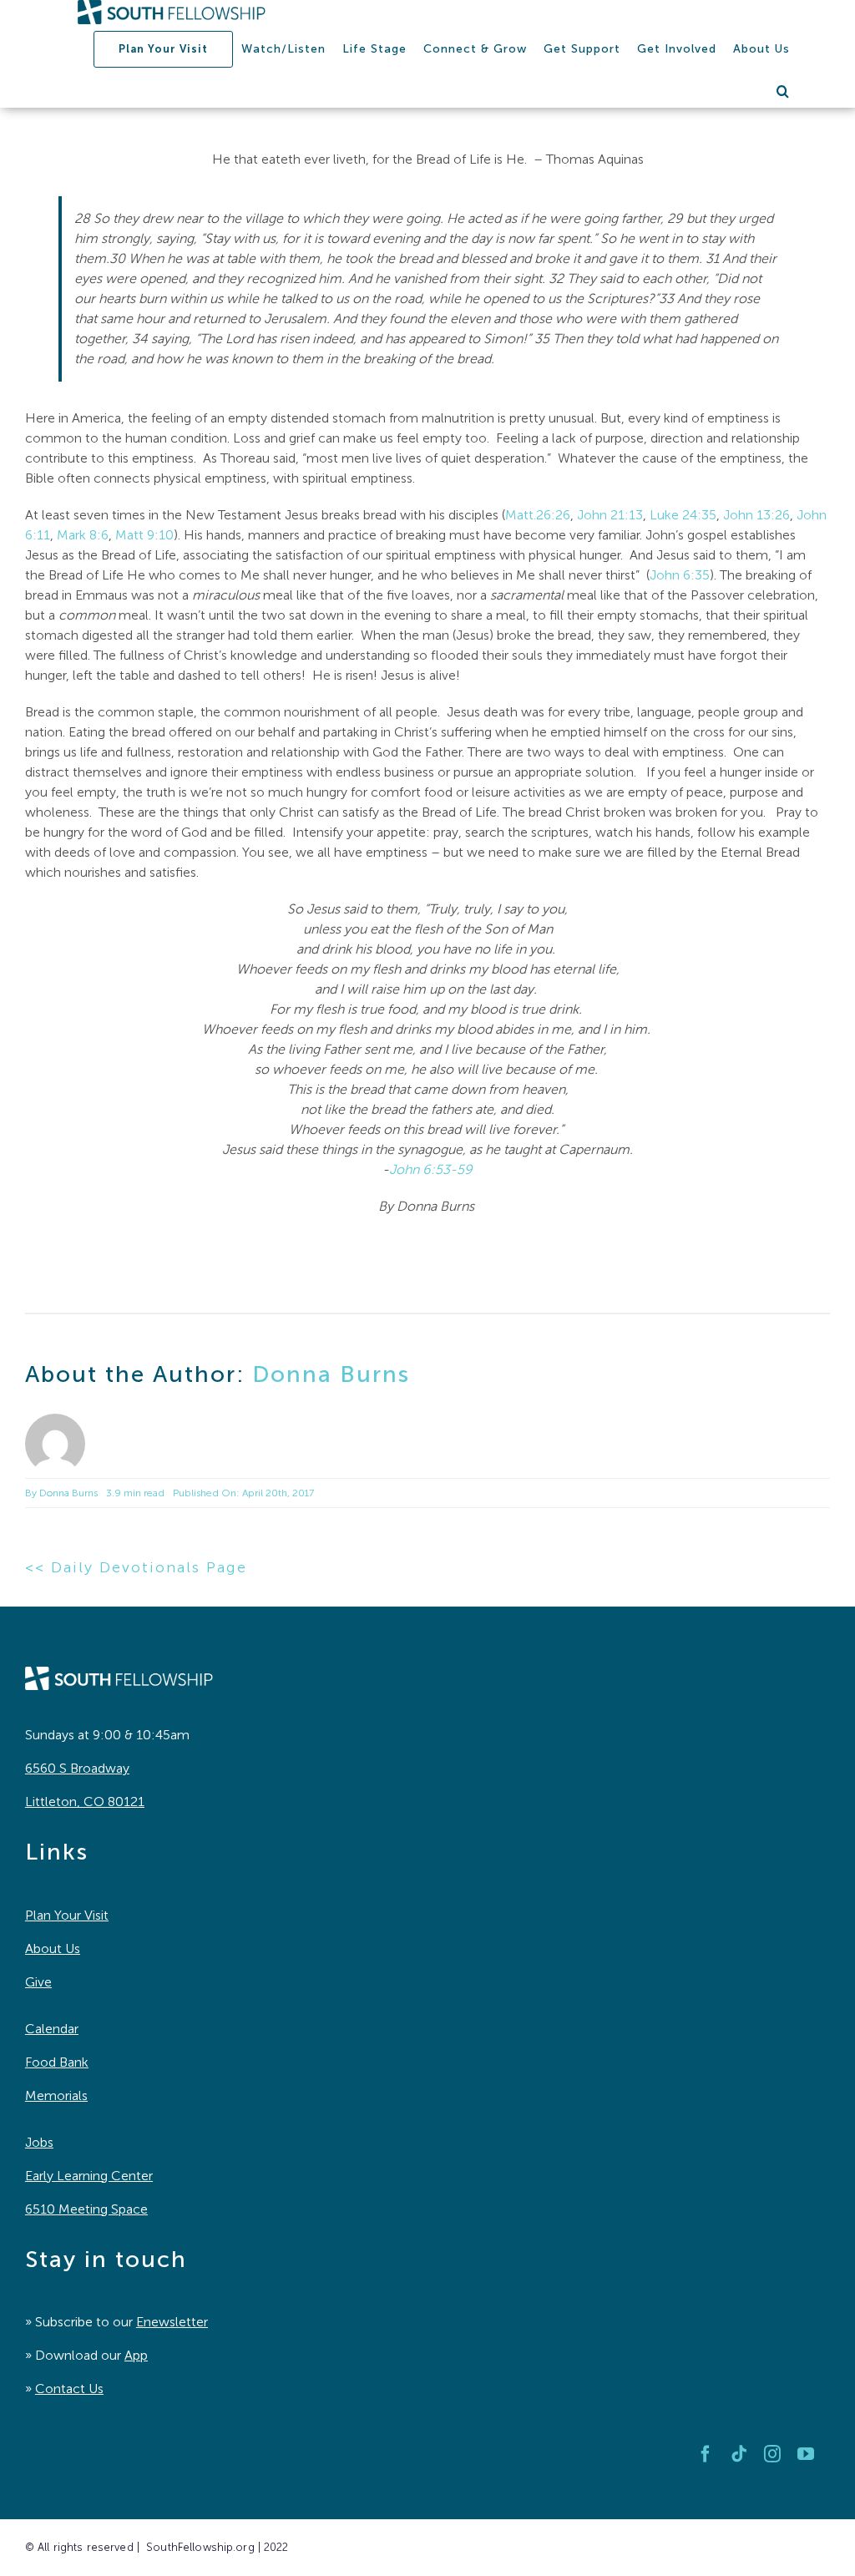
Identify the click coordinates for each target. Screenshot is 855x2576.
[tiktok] (739, 2454)
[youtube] (806, 2454)
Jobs (39, 2142)
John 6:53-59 (431, 1169)
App (136, 2355)
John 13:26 (756, 515)
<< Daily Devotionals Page (136, 1567)
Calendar (52, 2029)
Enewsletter (172, 2322)
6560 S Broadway (77, 1768)
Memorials (56, 2095)
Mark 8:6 (83, 535)
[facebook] (706, 2454)
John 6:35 (680, 575)
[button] (783, 91)
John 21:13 (610, 515)
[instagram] (772, 2454)
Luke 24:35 (683, 515)
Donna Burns (331, 1374)
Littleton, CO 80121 (85, 1802)
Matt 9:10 (144, 535)
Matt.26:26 (538, 515)
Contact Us (69, 2389)
